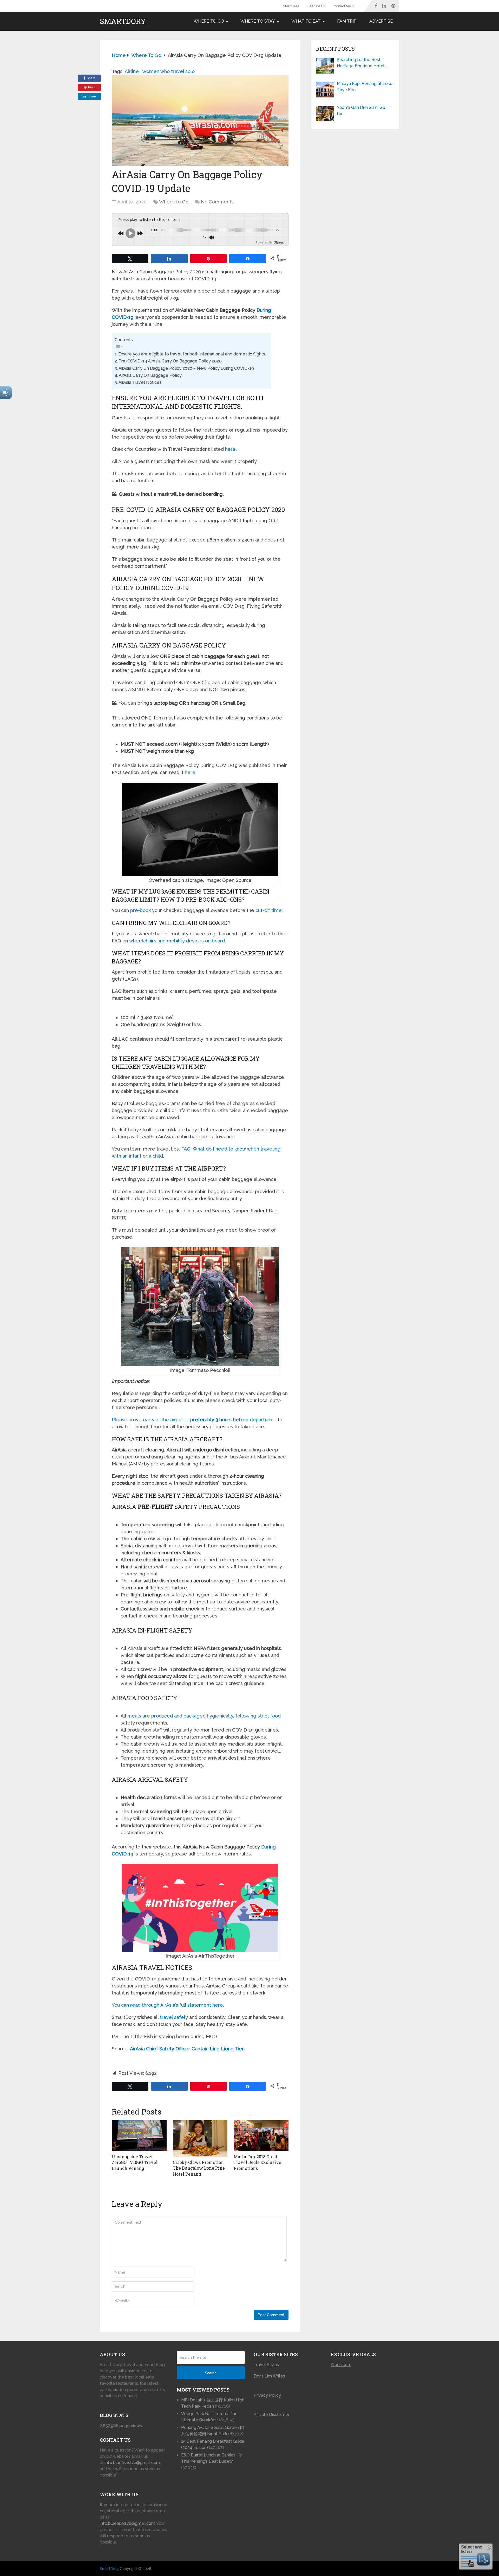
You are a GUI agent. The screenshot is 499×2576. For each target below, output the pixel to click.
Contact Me (342, 6)
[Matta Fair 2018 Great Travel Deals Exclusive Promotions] (261, 2136)
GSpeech (279, 242)
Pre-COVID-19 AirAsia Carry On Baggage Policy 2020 (170, 361)
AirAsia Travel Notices (140, 382)
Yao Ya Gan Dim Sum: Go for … (361, 111)
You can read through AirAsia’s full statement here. (168, 2005)
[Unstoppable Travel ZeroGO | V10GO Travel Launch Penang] (139, 2136)
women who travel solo (169, 71)
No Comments (217, 202)
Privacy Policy (267, 2395)
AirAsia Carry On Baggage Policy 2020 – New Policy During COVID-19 (186, 368)
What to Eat (306, 21)
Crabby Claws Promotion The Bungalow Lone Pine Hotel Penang (199, 2168)
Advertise (381, 21)
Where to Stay (258, 21)
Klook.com (341, 2365)
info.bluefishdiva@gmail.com (132, 2463)
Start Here (291, 6)
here (230, 449)
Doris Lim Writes (270, 2376)
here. (191, 772)
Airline (132, 71)
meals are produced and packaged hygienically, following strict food (204, 1716)
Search (211, 2373)
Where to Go (209, 21)
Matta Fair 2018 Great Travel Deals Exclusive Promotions (257, 2162)
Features (315, 6)
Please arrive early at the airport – (192, 1420)
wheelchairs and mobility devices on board (177, 941)
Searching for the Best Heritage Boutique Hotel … (362, 63)
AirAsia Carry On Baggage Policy (150, 375)
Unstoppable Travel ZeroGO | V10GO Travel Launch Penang (135, 2162)
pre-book (140, 910)
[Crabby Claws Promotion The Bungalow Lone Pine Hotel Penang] (200, 2139)
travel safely (174, 2017)
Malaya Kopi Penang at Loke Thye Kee (365, 87)
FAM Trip (347, 21)
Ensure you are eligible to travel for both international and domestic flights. (192, 354)
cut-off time (269, 910)
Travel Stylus (266, 2365)
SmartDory (123, 21)
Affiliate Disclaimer (271, 2415)
